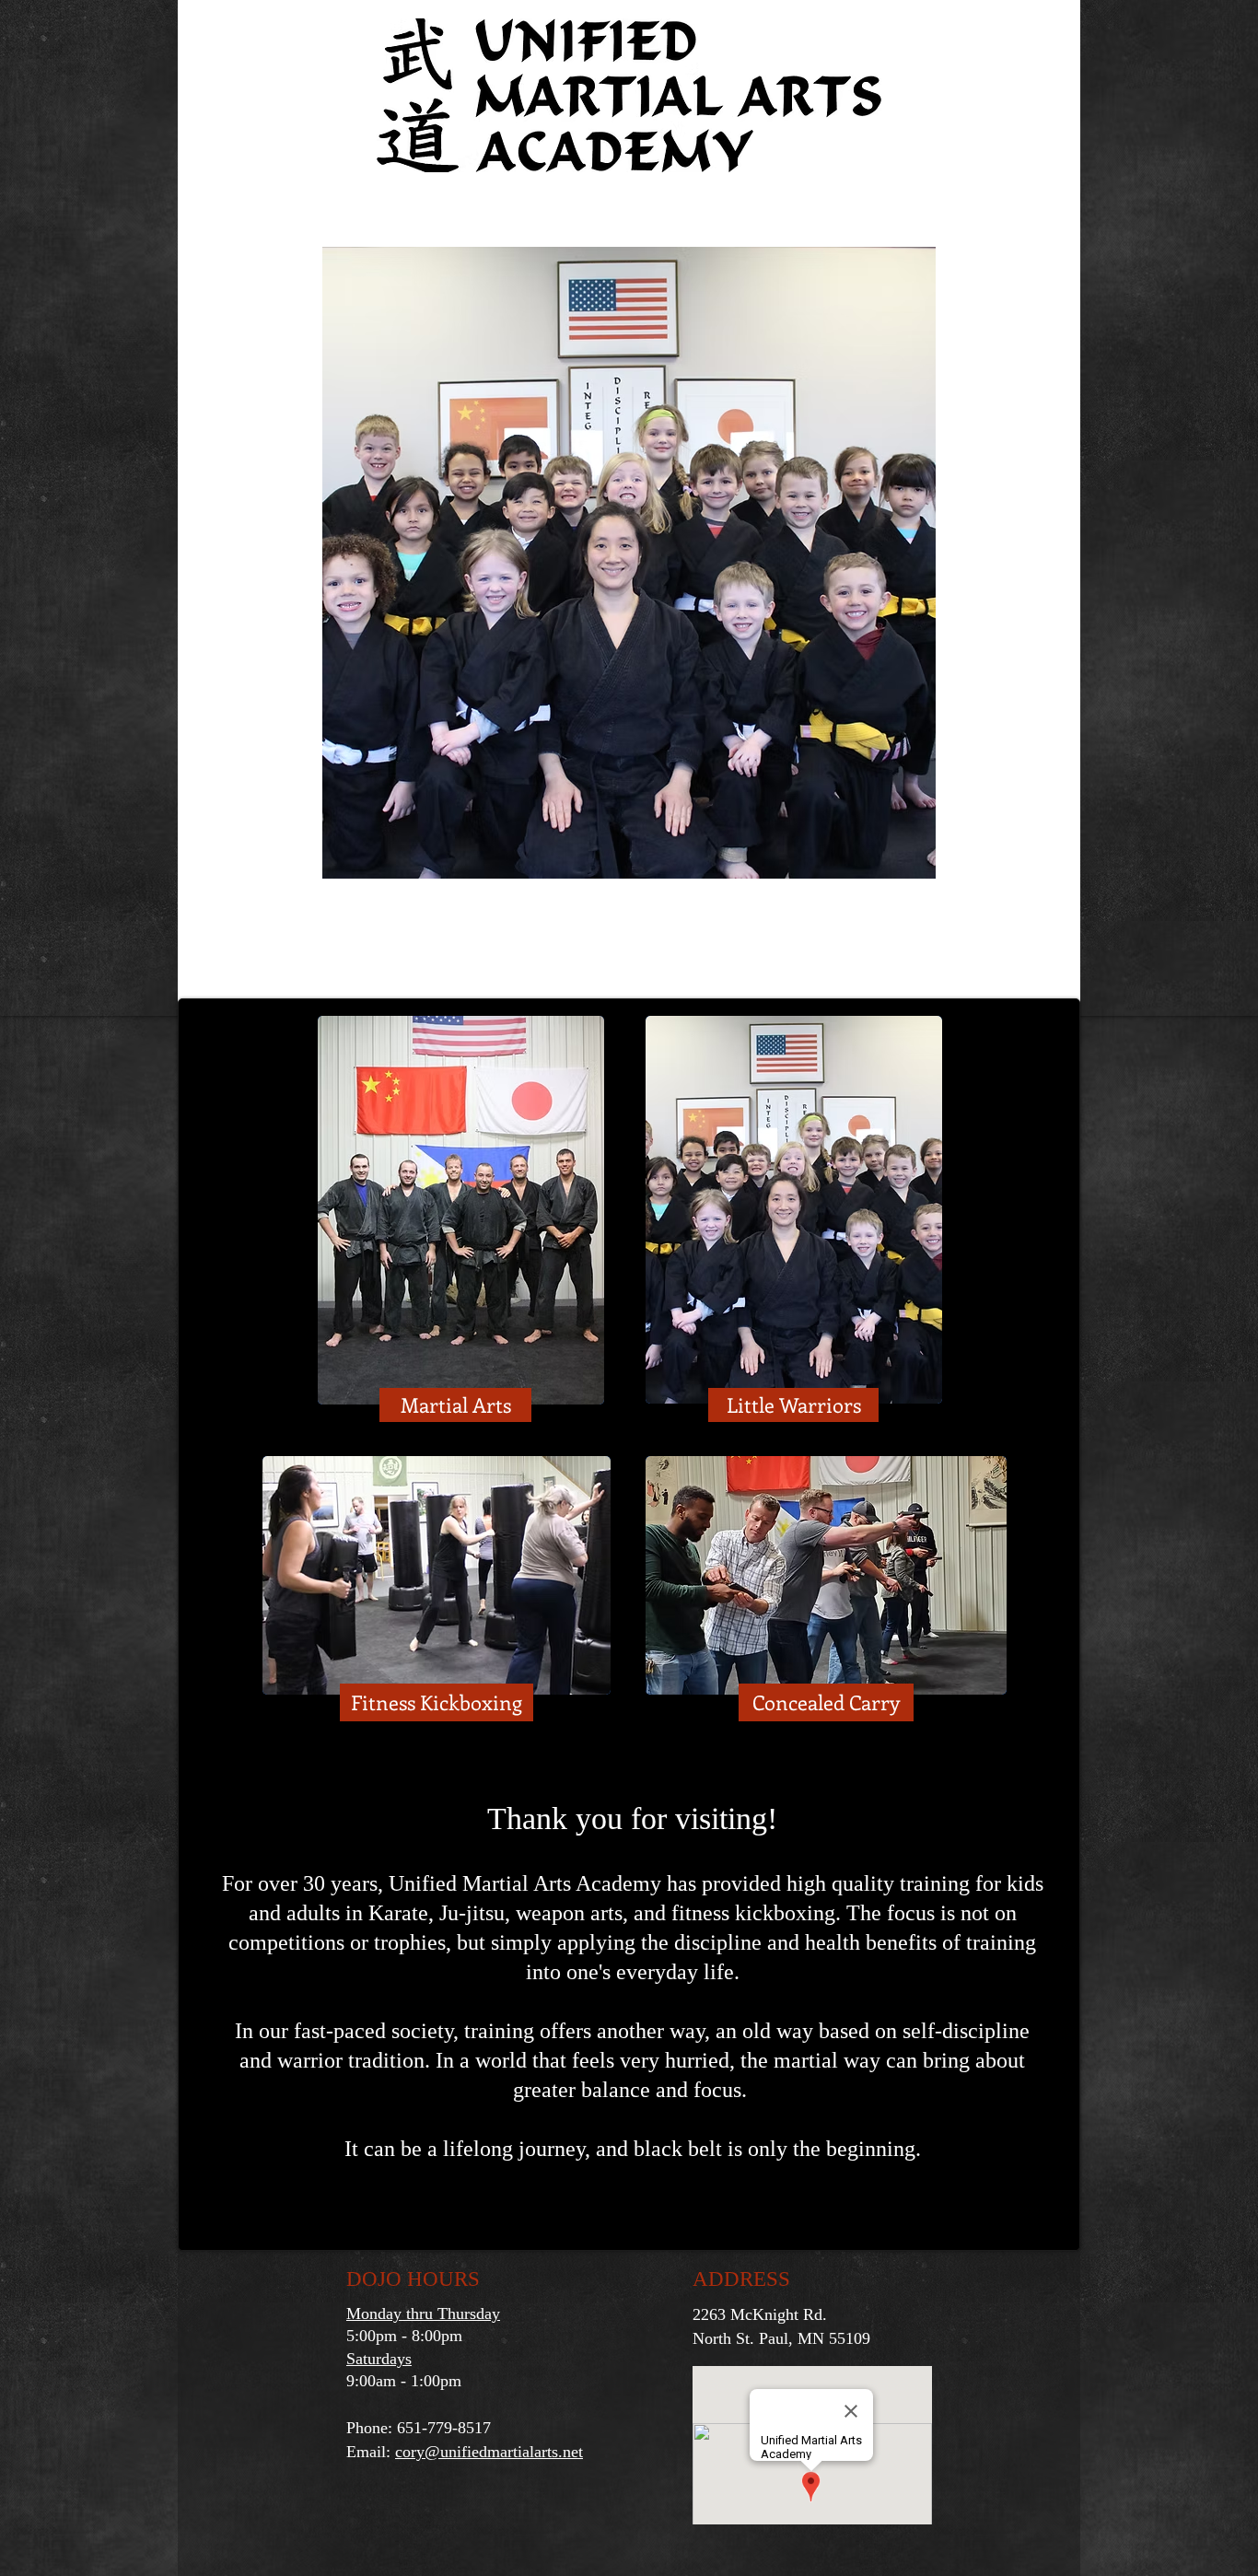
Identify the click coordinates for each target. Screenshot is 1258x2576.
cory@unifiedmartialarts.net (489, 2452)
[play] (891, 863)
